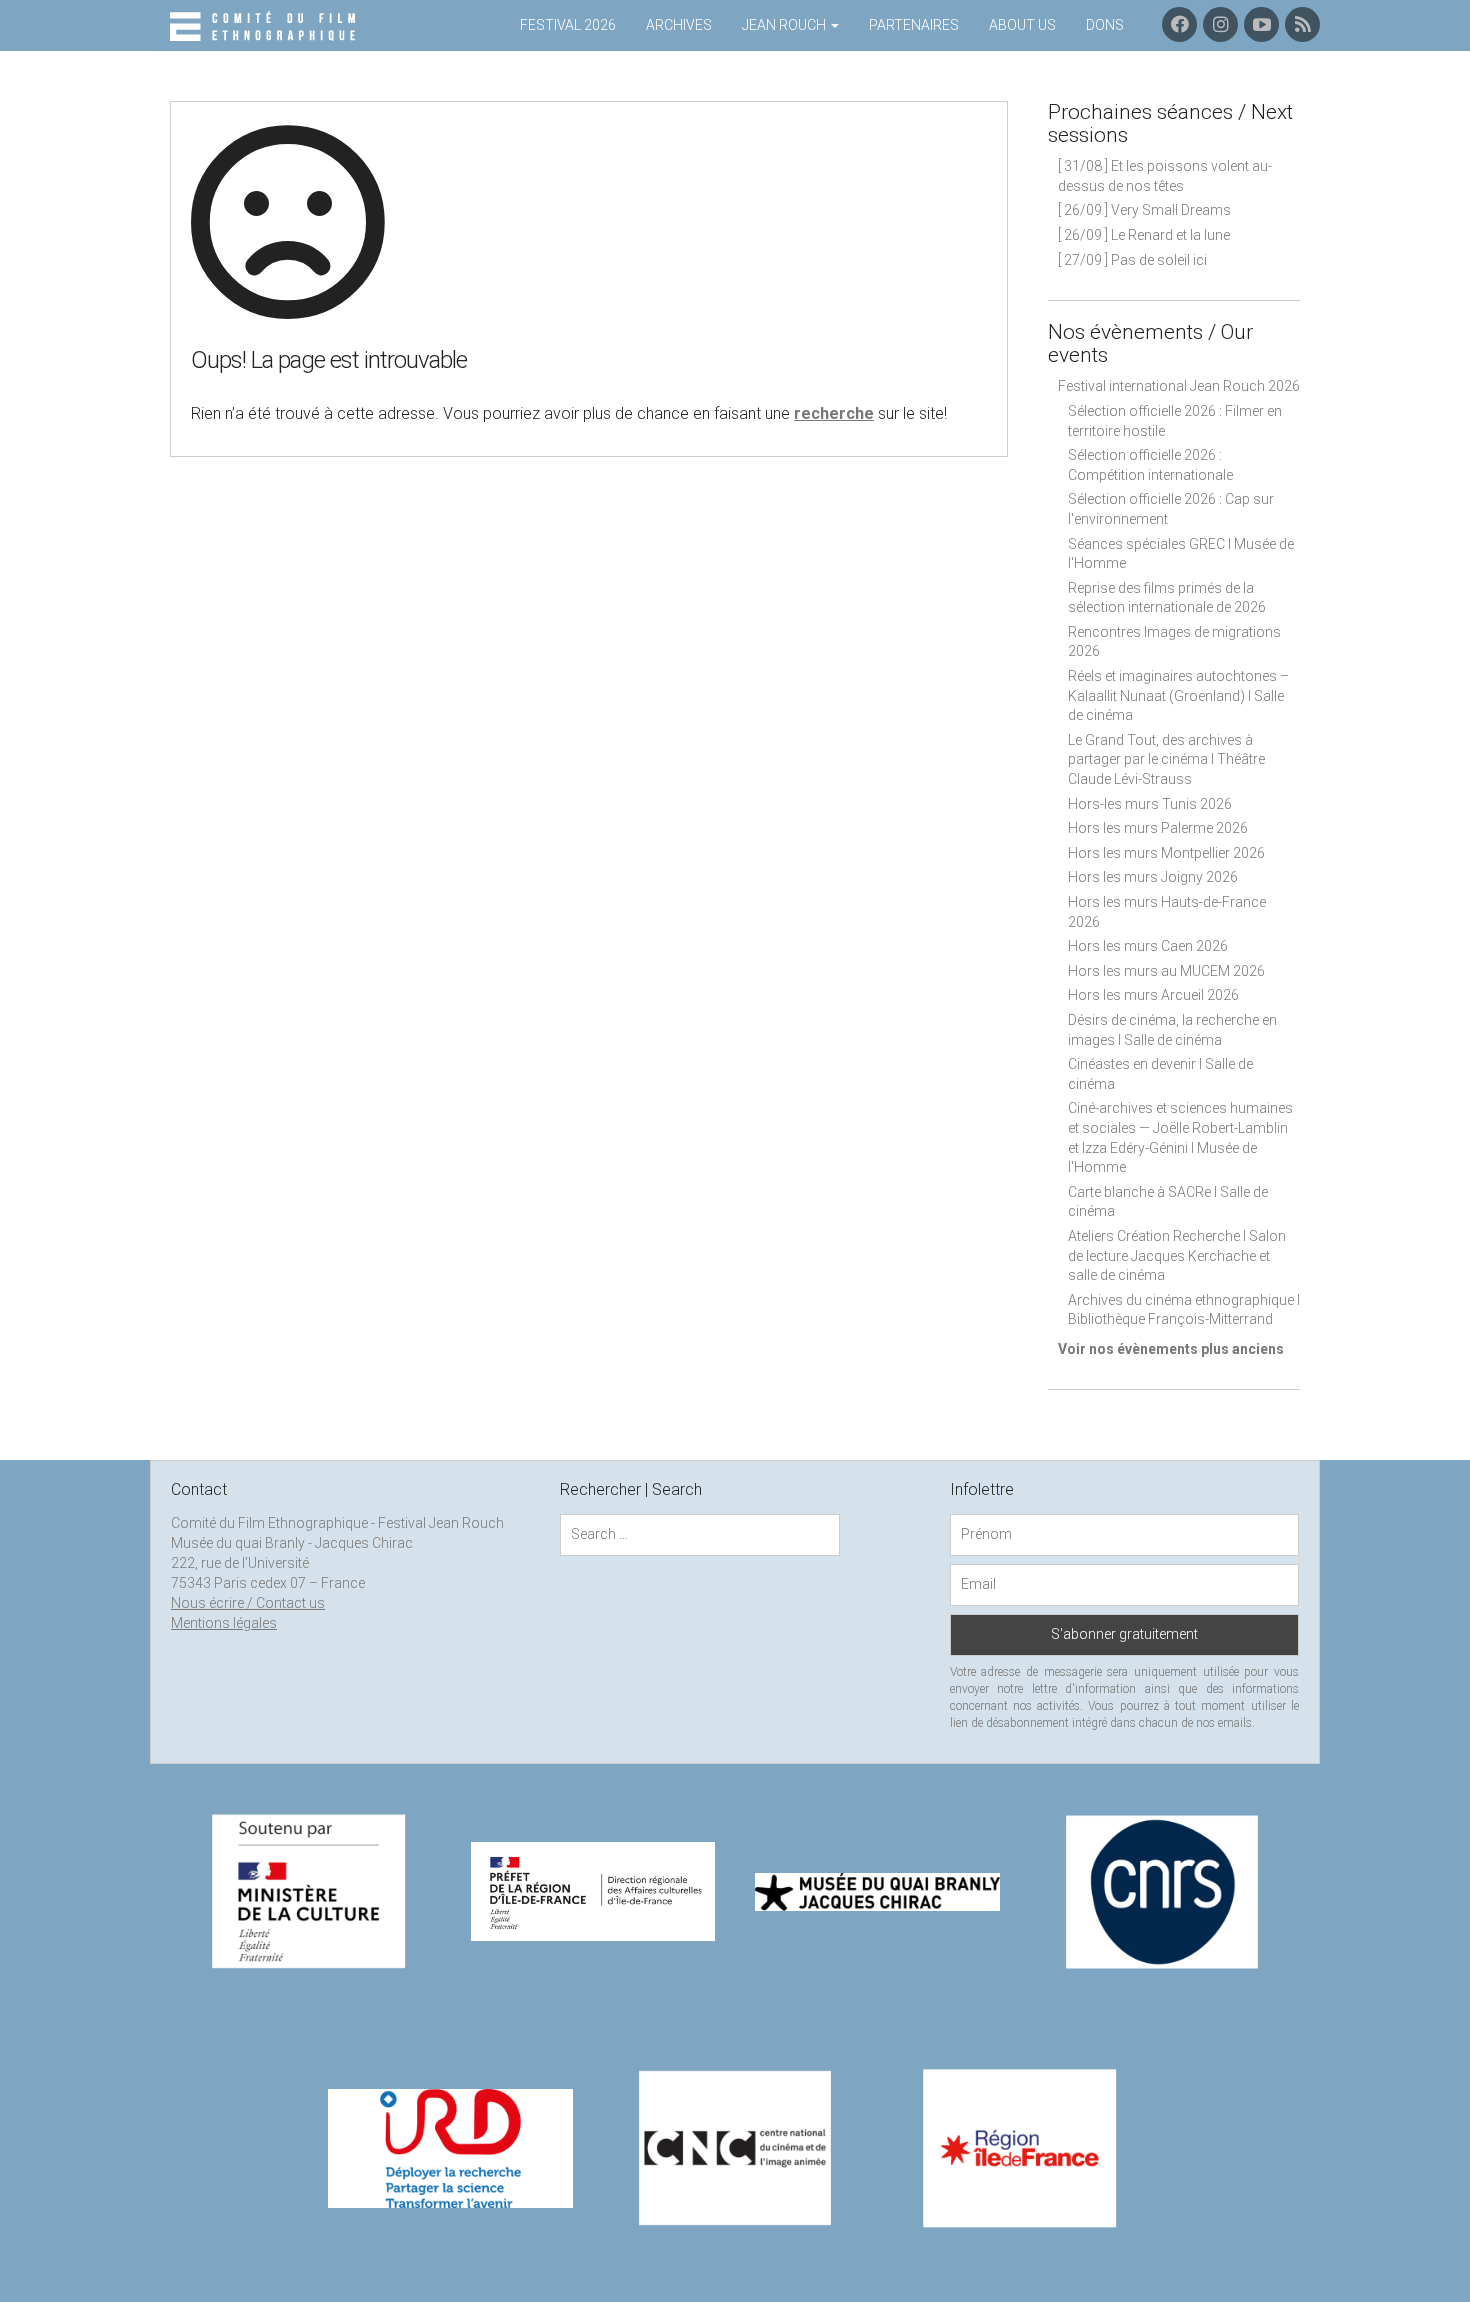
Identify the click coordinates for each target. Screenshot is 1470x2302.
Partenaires (914, 25)
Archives (679, 25)
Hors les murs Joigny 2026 (1153, 877)
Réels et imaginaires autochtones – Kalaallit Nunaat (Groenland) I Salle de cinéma (1178, 695)
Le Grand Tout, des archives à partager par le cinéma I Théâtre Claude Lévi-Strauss (1166, 759)
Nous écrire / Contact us (248, 1603)
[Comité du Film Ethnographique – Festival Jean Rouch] (265, 27)
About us (1022, 25)
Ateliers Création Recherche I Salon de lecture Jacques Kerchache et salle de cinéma (1177, 1255)
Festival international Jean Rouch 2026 (1179, 386)
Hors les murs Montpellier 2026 (1166, 853)
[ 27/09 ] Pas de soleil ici (1132, 260)
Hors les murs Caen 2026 (1148, 946)
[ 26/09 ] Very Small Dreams (1144, 210)
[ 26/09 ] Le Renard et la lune (1144, 235)
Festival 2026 (568, 25)
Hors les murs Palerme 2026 (1158, 828)
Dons (1105, 25)
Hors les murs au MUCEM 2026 (1166, 971)
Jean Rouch (785, 25)
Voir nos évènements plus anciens (1171, 1349)
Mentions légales (224, 1623)
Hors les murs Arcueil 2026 (1153, 995)
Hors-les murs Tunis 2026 (1150, 804)
